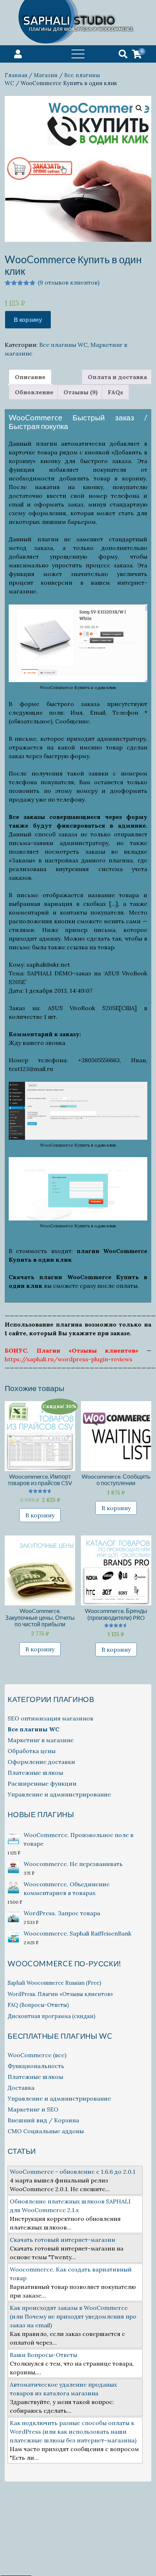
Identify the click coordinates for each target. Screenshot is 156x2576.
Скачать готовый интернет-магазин (62, 2240)
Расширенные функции (42, 1783)
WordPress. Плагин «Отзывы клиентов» (60, 1994)
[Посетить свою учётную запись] (18, 54)
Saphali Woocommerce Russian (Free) (54, 1983)
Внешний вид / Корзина (43, 2120)
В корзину (28, 320)
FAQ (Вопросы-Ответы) (38, 2005)
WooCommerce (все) (37, 2055)
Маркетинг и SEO (33, 2109)
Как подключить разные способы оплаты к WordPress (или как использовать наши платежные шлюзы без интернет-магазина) (73, 2432)
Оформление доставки (41, 1762)
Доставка (21, 2088)
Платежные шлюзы (35, 1773)
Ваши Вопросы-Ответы (44, 2355)
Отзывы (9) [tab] (81, 392)
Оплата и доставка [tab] (117, 377)
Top (139, 2559)
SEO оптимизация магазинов (50, 1718)
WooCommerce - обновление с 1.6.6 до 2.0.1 (73, 2172)
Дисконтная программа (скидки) (52, 2016)
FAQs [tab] (115, 392)
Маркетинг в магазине (41, 1740)
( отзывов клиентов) (69, 282)
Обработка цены (32, 1751)
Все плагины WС (63, 345)
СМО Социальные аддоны (46, 2131)
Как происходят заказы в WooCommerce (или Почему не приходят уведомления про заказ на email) (73, 2316)
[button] (139, 108)
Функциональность (36, 2066)
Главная (16, 75)
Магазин (46, 75)
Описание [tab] (30, 377)
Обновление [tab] (34, 392)
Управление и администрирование (59, 1794)
